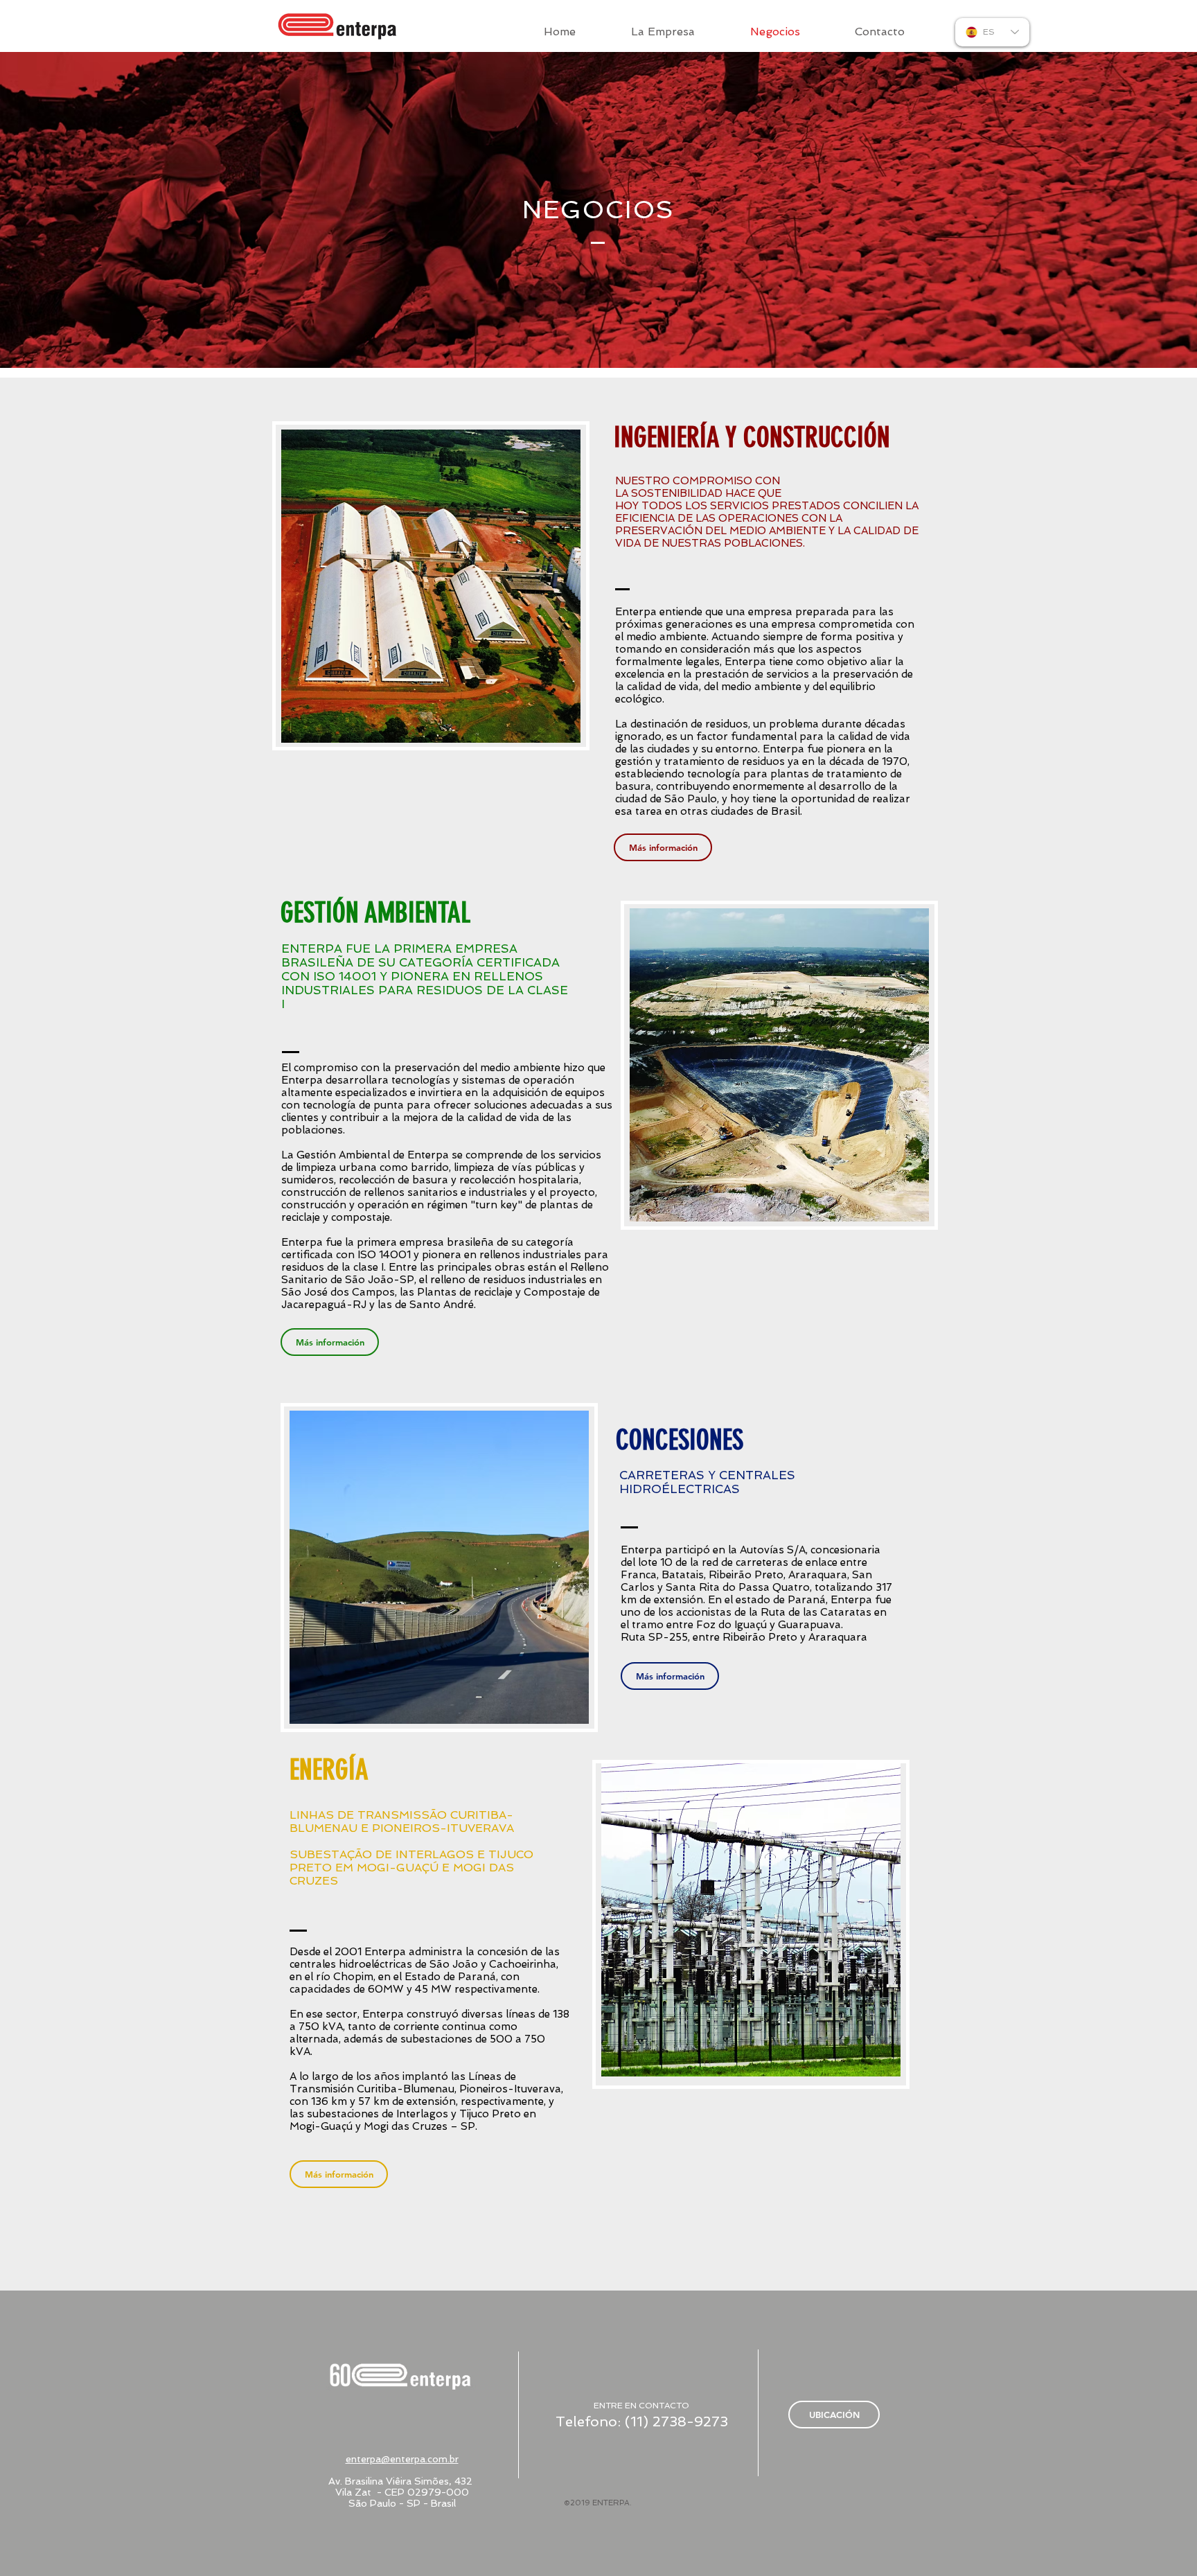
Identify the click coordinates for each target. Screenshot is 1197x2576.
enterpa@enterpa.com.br (402, 2459)
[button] (431, 586)
